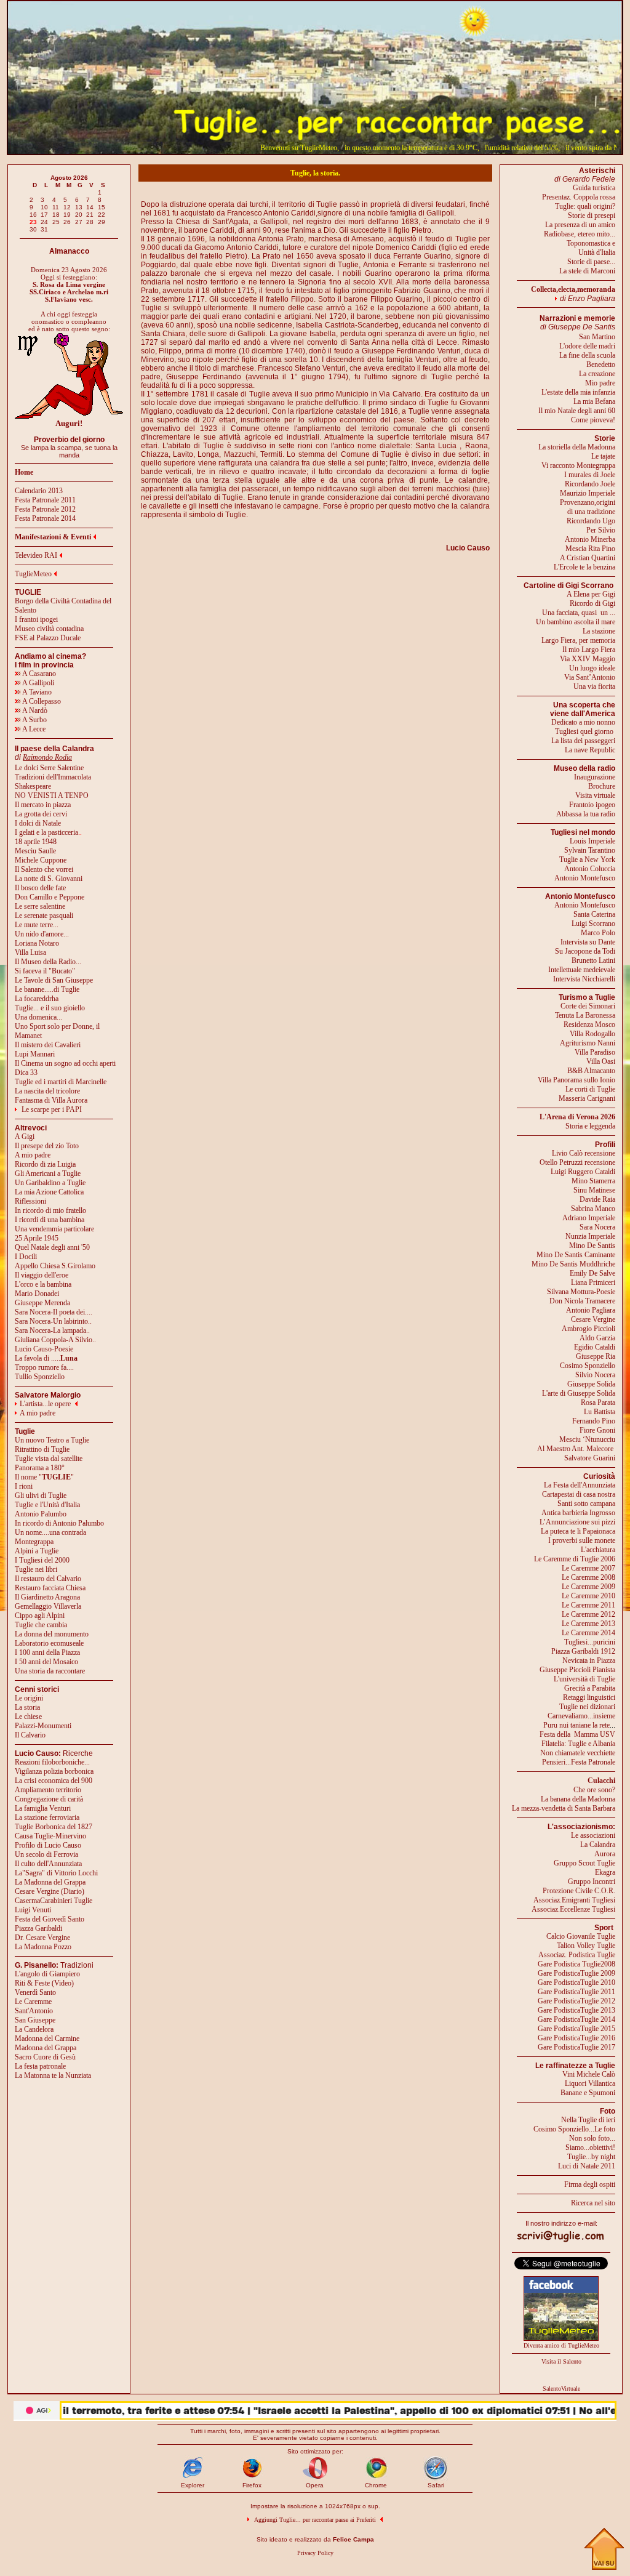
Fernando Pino (594, 1421)
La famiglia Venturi (43, 1808)
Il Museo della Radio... (48, 962)
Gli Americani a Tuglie (48, 1173)
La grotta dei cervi (41, 814)
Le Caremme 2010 (588, 1596)
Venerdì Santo (35, 1992)
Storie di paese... (591, 262)
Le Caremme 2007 (588, 1568)
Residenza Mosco (589, 1024)
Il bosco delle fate (40, 888)
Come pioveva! (593, 420)
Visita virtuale (595, 795)
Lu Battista (600, 1412)
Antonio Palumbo (41, 1514)
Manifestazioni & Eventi (53, 537)
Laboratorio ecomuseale (49, 1643)
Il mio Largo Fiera (589, 650)
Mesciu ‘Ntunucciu (587, 1439)
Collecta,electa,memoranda (573, 289)
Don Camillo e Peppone (50, 897)
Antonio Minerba (590, 539)
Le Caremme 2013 (588, 1624)
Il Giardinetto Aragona (47, 1597)
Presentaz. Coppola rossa (579, 197)
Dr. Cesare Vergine (42, 1938)
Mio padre (600, 383)
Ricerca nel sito (593, 2203)
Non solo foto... (592, 2138)
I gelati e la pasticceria (46, 832)
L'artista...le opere (45, 1404)
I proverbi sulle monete (582, 1540)
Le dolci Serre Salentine (49, 768)
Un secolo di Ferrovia (46, 1854)
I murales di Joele (590, 475)
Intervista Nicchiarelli (584, 979)
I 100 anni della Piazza (47, 1652)
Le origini (29, 1698)
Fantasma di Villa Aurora (51, 1100)
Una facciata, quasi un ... (579, 613)
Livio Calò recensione (584, 1153)
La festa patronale (40, 2066)
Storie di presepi (592, 215)
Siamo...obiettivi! (590, 2147)
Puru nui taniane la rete (576, 1725)
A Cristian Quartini (588, 558)
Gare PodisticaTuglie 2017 (576, 2047)
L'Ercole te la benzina (584, 567)
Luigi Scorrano (593, 924)
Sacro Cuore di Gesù (45, 2057)
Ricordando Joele (590, 484)
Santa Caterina (594, 914)
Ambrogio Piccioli (588, 1329)
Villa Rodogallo (592, 1034)
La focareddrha (37, 999)
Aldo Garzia (597, 1338)
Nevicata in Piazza (589, 1660)
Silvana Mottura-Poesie (581, 1292)
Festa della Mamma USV (577, 1734)
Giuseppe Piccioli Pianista (577, 1670)
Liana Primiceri (593, 1282)
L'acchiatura (598, 1550)
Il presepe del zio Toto (47, 1146)
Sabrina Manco (593, 1209)
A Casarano (38, 674)
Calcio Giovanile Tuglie (581, 1936)
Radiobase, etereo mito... (580, 234)
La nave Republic (590, 750)
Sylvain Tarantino (590, 850)
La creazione (597, 374)
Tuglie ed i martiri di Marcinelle (61, 1082)
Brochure (602, 786)
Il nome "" (44, 1477)
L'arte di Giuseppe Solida (579, 1393)
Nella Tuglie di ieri (588, 2120)
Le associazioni (593, 1835)
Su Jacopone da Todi (585, 951)
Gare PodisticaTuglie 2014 (576, 2019)
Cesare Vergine (593, 1319)
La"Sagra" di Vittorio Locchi (56, 1873)
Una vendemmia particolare (54, 1229)
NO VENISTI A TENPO (52, 795)
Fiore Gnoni (597, 1430)
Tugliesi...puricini (590, 1642)
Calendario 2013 (39, 491)
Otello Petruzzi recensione (577, 1162)
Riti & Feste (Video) (44, 1983)
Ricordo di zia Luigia (45, 1164)
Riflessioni (30, 1201)
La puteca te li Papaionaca (578, 1531)
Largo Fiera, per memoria (578, 640)
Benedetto (601, 364)
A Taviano (36, 692)
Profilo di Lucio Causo (48, 1845)
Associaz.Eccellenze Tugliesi (573, 1909)
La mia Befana (594, 401)
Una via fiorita (594, 686)
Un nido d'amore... (42, 934)
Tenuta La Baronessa (585, 1015)
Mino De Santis (592, 1246)
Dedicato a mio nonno (583, 722)
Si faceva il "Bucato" (45, 971)
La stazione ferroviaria (47, 1817)
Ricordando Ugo (591, 521)
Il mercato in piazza (43, 805)
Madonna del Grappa (46, 2048)
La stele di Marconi (587, 271)
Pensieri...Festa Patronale (579, 1762)
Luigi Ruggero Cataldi (583, 1172)
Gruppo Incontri (592, 1882)
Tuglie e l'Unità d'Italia (47, 1505)
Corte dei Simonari (588, 1006)
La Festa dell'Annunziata (580, 1485)
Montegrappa (34, 1542)
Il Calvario (30, 1735)
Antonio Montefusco (585, 878)
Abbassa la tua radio (586, 814)
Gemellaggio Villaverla (48, 1606)
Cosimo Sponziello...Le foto (574, 2129)
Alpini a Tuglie (37, 1551)
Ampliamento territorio (48, 1790)
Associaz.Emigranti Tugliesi (574, 1900)
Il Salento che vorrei (44, 869)
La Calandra (598, 1845)
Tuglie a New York (587, 859)
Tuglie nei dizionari (587, 1707)
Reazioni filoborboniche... (52, 1762)
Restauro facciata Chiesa (50, 1588)
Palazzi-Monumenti (43, 1726)
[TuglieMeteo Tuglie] (561, 2338)
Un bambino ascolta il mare (576, 622)
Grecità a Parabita (590, 1688)
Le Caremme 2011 (588, 1605)
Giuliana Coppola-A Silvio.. (55, 1340)
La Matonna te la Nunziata (53, 2075)
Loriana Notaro (37, 943)
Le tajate (603, 456)
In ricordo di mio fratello (50, 1210)
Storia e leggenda (590, 1126)
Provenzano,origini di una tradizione (588, 507)
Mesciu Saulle (35, 851)
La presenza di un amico (580, 225)
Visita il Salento (561, 2361)
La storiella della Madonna (577, 447)
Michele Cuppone (41, 860)
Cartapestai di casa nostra (579, 1494)
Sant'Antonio (34, 2011)
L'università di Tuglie (584, 1679)
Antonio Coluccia (590, 869)
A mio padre (33, 1155)
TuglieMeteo (33, 574)
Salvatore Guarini (590, 1458)
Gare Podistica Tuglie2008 (576, 1964)
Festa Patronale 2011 (45, 500)
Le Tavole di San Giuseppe (54, 980)
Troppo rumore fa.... (44, 1367)
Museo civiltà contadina (49, 629)
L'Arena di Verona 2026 (577, 1117)
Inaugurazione (595, 777)
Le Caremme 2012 (588, 1614)
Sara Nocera (597, 1227)
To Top (604, 2549)
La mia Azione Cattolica (49, 1192)
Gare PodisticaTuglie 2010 (576, 1982)
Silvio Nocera (595, 1375)
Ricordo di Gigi (592, 603)
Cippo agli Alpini (40, 1616)
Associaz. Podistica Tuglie (577, 1955)
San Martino (597, 337)
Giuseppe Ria (596, 1356)
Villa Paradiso (595, 1052)
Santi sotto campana (586, 1503)
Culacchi (601, 1781)
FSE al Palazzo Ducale (48, 638)
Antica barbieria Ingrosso (578, 1513)
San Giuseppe (35, 2020)
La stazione (599, 631)
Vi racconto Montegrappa (578, 465)
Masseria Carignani (587, 1098)
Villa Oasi (601, 1061)
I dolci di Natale (38, 823)
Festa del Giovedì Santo (50, 1919)
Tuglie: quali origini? (585, 206)
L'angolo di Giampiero (47, 1974)
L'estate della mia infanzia (578, 392)
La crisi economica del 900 (54, 1781)
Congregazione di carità (49, 1799)
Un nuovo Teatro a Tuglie (52, 1440)
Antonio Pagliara (591, 1310)
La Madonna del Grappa (50, 1882)
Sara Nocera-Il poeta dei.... (54, 1312)
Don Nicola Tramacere (582, 1301)
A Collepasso (41, 701)
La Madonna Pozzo (43, 1947)
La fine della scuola (587, 355)
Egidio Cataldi (595, 1347)
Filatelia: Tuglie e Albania (578, 1744)
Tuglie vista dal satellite (49, 1459)
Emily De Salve (592, 1273)
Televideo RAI (36, 555)
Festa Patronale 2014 (45, 518)
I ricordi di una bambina (50, 1220)
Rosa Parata (598, 1403)
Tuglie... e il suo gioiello (50, 1008)
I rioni (24, 1486)
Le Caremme (33, 2002)
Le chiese (28, 1717)
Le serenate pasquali (44, 916)
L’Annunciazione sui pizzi (577, 1522)
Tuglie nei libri (36, 1569)
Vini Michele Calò (589, 2074)
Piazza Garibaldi (38, 1928)
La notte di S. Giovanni (49, 879)
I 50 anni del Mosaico (46, 1662)
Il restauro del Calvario (48, 1579)
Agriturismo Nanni (588, 1043)
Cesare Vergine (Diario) (50, 1891)
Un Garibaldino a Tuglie (50, 1183)
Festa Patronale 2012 (45, 509)
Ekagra (605, 1872)
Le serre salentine (40, 906)
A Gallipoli (38, 683)
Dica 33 (26, 1073)
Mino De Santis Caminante (576, 1255)
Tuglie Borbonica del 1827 (54, 1827)
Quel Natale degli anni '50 (52, 1247)
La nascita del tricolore (47, 1091)
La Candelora (34, 2029)
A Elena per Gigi (591, 594)
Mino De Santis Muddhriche (573, 1264)
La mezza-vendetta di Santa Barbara (564, 1808)
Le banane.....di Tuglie (47, 989)
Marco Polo (598, 933)
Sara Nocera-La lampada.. (52, 1330)
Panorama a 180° (40, 1468)
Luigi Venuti (33, 1910)
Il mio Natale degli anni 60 (577, 411)
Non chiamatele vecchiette (578, 1753)
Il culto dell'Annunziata (48, 1864)
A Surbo (34, 720)
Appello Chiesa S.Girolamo (55, 1266)
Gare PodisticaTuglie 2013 (576, 2010)
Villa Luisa (30, 952)
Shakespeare (33, 786)
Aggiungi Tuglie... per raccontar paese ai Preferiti (315, 2520)
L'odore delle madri (587, 346)
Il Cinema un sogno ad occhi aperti (65, 1063)
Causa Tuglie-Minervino (50, 1836)
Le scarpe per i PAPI (52, 1109)
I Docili (26, 1257)
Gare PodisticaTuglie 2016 (576, 2038)
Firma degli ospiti (590, 2184)
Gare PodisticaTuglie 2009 (576, 1973)
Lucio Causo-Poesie (44, 1349)
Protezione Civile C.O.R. (579, 1891)
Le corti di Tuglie (590, 1089)
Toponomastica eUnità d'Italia (591, 248)
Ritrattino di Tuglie (42, 1449)
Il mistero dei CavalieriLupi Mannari (48, 1049)
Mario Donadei (37, 1294)
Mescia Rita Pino (590, 549)
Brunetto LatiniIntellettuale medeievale (582, 965)
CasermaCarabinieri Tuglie (54, 1901)
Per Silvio (601, 530)
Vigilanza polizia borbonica (54, 1771)
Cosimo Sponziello (588, 1366)
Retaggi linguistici (589, 1697)
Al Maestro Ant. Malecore (575, 1449)
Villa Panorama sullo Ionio (576, 1080)
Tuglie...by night (591, 2157)
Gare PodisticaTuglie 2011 (576, 1992)
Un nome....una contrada (50, 1532)
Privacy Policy (315, 2553)
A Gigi (25, 1137)
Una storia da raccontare (50, 1671)
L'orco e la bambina (43, 1284)
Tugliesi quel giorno (585, 731)
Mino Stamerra (593, 1181)
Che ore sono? (594, 1790)
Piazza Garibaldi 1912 (583, 1651)
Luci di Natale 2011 (587, 2166)
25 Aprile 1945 (37, 1238)
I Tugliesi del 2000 (42, 1560)
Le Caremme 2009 (588, 1587)
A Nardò (34, 710)
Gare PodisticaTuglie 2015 (576, 2029)
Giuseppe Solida (591, 1384)
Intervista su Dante (588, 942)
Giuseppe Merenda (42, 1303)
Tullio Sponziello (40, 1377)
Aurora (605, 1854)
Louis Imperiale (592, 841)
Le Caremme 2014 (588, 1633)
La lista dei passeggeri (583, 741)
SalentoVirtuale (561, 2389)
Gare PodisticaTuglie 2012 (576, 2001)
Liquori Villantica (590, 2083)
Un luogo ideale (592, 668)
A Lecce (33, 729)
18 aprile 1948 (36, 842)
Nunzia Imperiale (590, 1236)
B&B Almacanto (591, 1071)
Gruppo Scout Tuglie (584, 1863)
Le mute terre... (37, 925)
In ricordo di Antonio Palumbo (59, 1523)
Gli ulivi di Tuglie (41, 1495)
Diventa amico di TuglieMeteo (561, 2345)
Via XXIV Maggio (588, 659)
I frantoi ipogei (36, 619)
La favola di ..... (46, 1358)
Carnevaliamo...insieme (581, 1716)
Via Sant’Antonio (590, 677)
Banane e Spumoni (588, 2093)
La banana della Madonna (578, 1799)
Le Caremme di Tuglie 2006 (575, 1559)
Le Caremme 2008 (588, 1577)
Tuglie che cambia (41, 1625)
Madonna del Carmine (47, 2039)
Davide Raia (597, 1199)
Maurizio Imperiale (588, 493)
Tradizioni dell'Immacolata (53, 777)
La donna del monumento (52, 1634)
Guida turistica (594, 188)
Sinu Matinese (594, 1190)
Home (24, 472)
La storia (27, 1707)
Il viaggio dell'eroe (42, 1275)
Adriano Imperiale (589, 1218)
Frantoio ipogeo (592, 805)
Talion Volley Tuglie (586, 1946)
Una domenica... (38, 1017)
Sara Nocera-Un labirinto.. (53, 1321)
